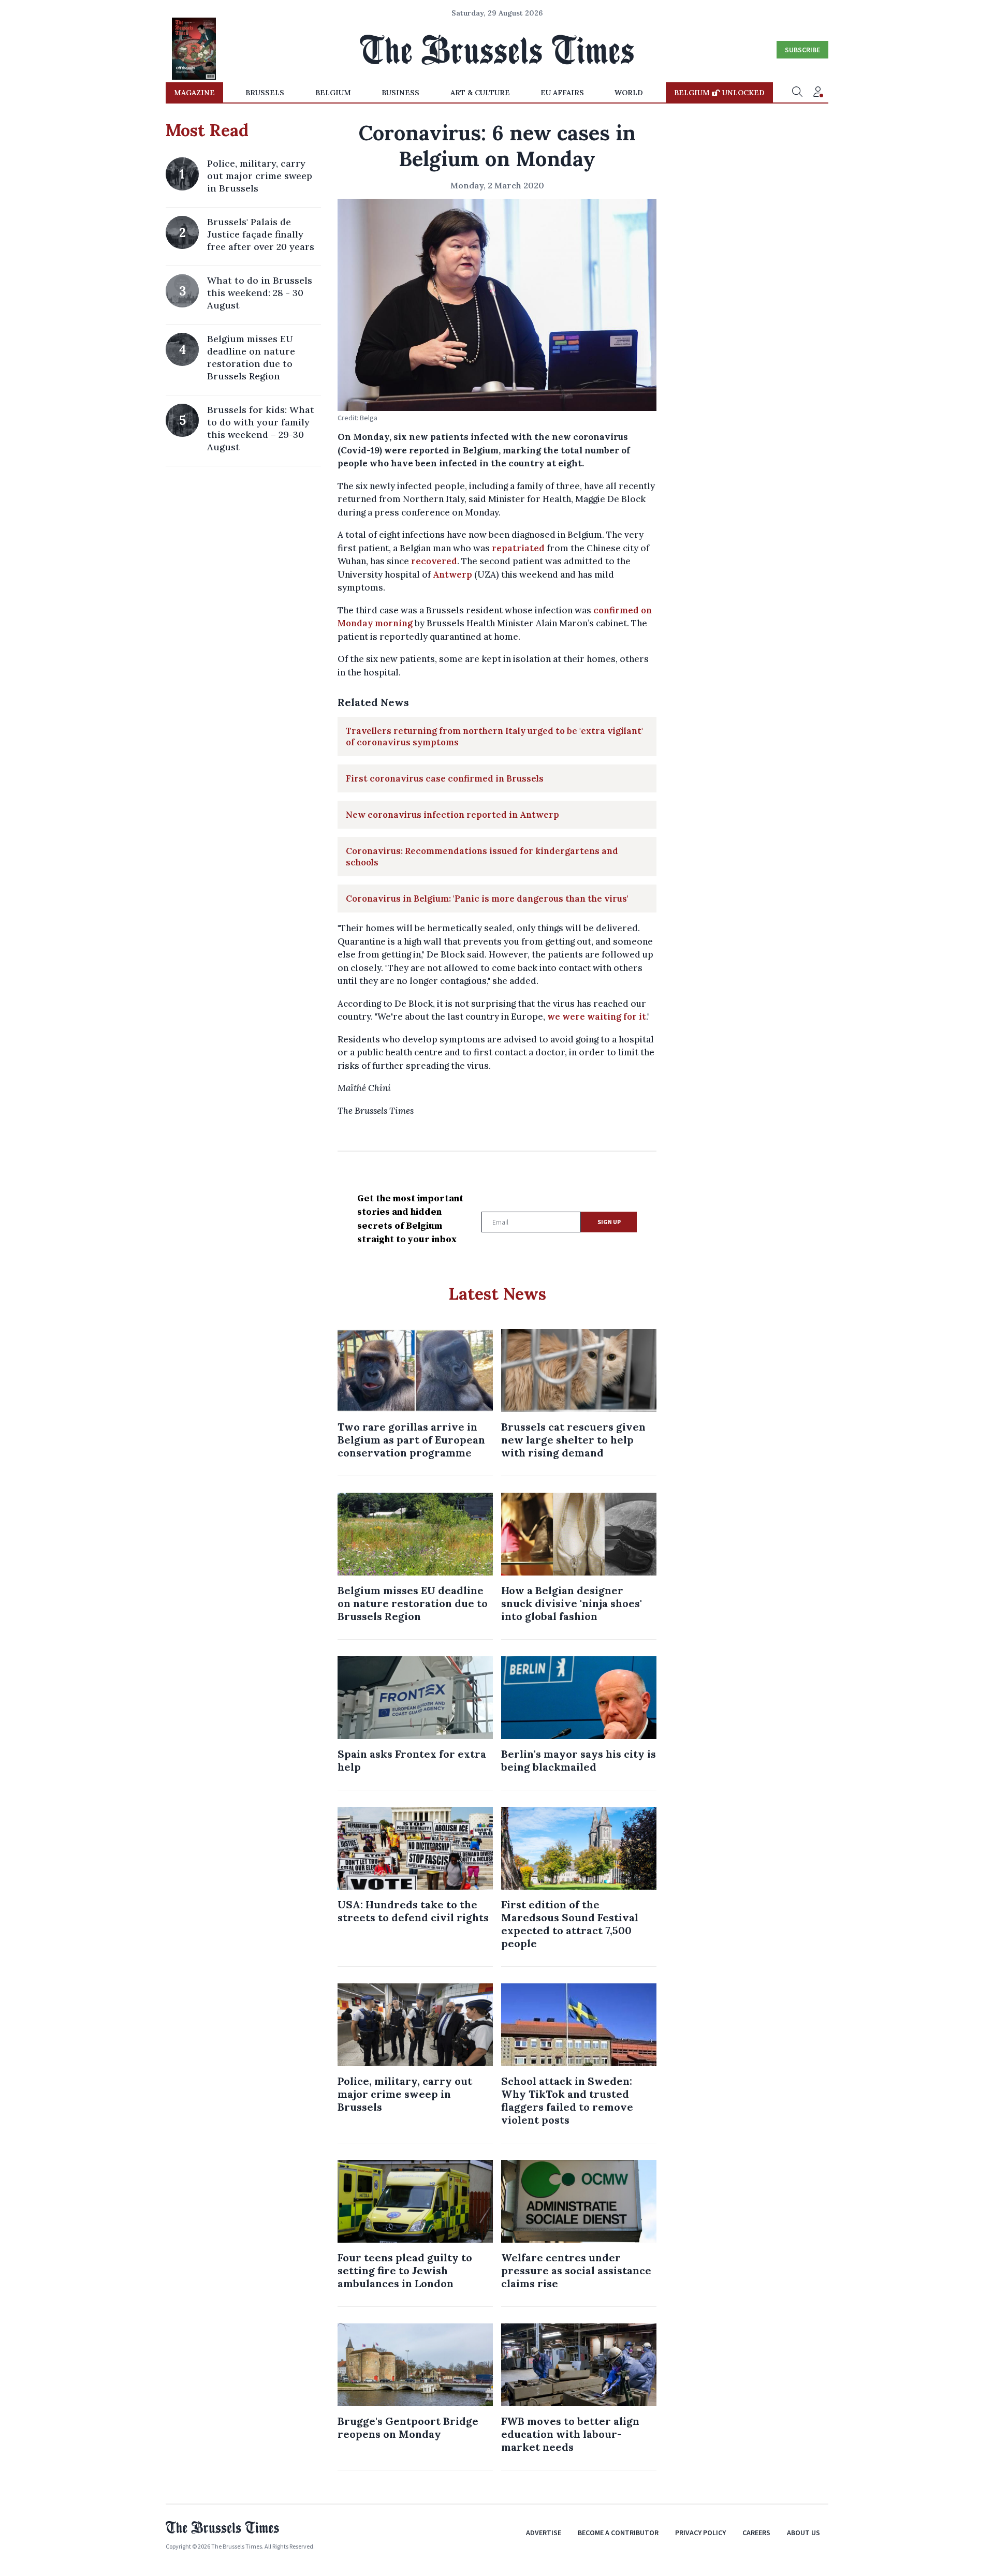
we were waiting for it (597, 1017)
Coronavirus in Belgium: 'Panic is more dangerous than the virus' (487, 899)
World (629, 93)
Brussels (265, 93)
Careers (756, 2533)
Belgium (333, 93)
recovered (434, 561)
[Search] (797, 93)
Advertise (544, 2533)
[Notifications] (818, 93)
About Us (803, 2533)
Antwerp (452, 575)
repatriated (518, 548)
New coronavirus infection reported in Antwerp (452, 815)
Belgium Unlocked (719, 93)
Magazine (194, 93)
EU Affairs (562, 93)
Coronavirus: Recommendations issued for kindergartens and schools (482, 857)
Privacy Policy (700, 2533)
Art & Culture (480, 93)
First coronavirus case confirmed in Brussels (445, 778)
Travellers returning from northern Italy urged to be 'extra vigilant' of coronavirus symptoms (494, 737)
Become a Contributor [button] (618, 2533)
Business (400, 93)
